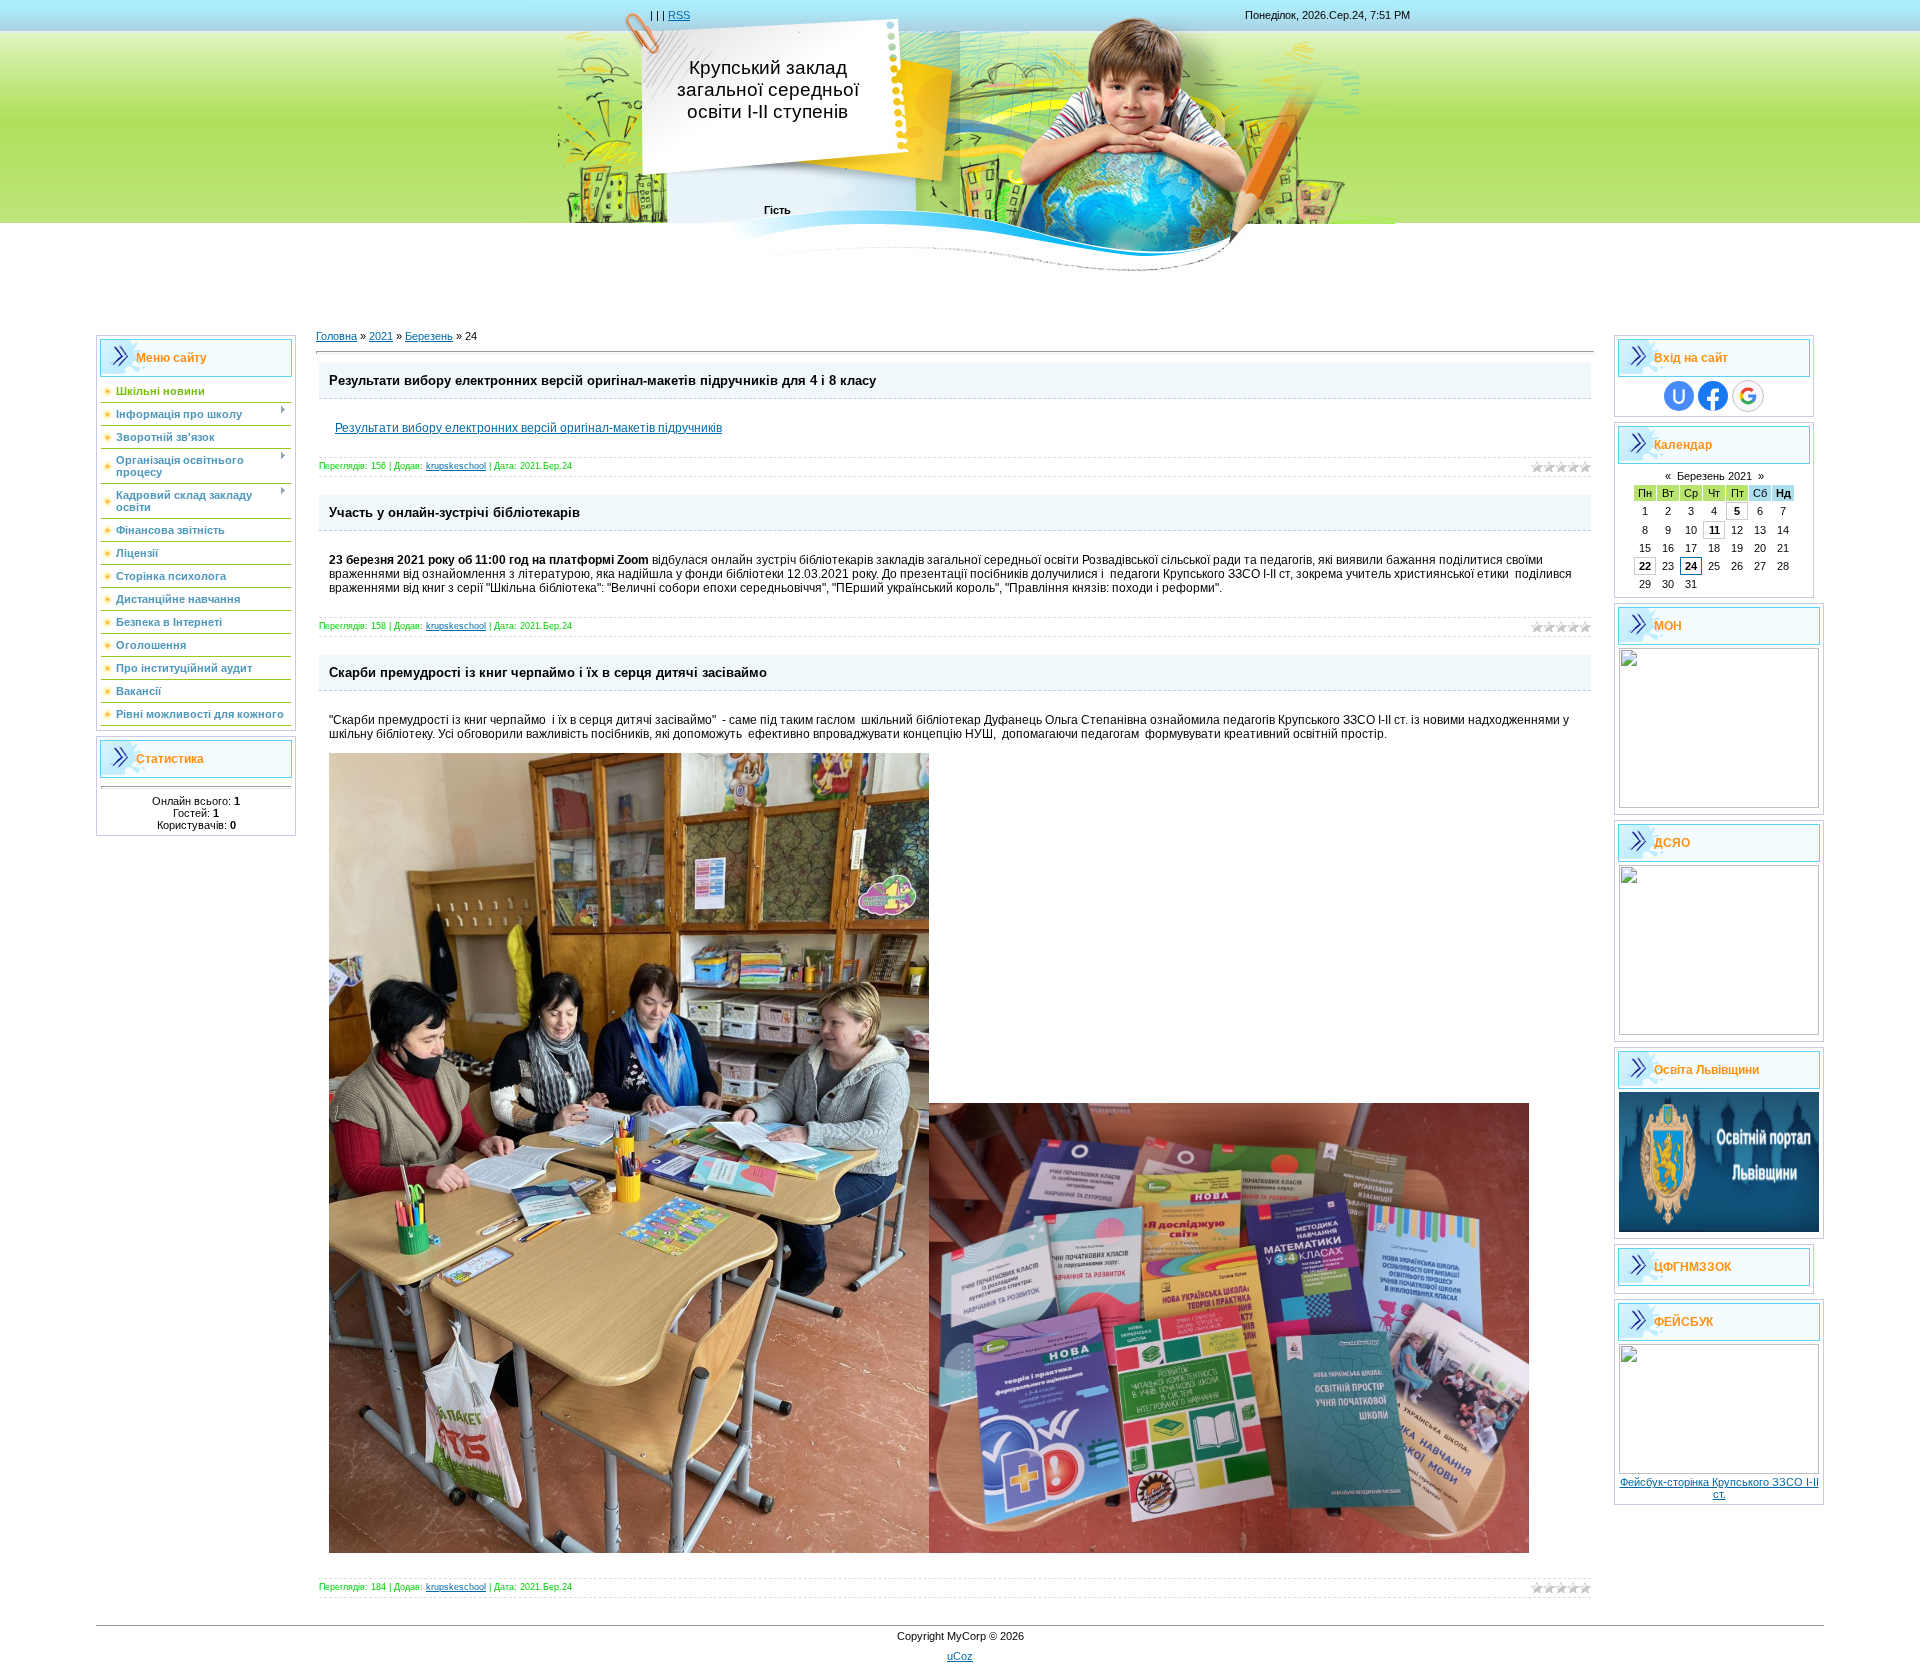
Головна (336, 336)
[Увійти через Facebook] (1713, 396)
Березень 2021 (1714, 476)
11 (1714, 530)
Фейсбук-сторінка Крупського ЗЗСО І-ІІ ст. (1719, 1488)
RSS (679, 15)
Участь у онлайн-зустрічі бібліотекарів (454, 512)
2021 (381, 336)
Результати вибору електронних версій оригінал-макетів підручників (528, 428)
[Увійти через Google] (1748, 396)
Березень (429, 336)
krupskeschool (456, 466)
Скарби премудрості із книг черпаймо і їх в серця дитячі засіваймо (548, 672)
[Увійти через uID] (1679, 396)
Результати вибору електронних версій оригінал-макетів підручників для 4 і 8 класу (602, 380)
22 (1645, 566)
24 (1691, 566)
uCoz (960, 1656)
